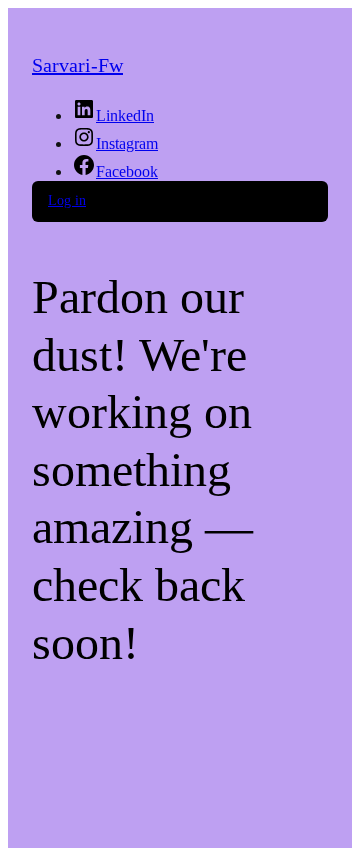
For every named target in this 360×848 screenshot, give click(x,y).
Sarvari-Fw (77, 65)
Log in (67, 200)
